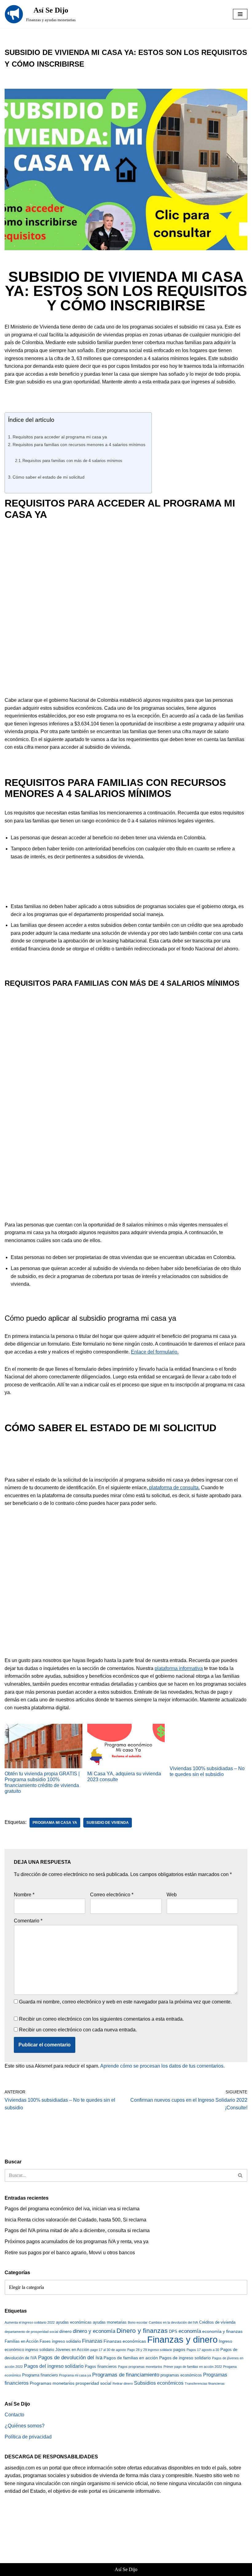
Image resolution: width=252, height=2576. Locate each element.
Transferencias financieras (205, 2384)
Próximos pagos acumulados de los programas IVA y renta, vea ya (77, 2242)
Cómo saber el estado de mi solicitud (49, 477)
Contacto (14, 2415)
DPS (173, 2331)
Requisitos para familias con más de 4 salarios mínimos (72, 461)
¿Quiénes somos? (25, 2426)
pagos (179, 2349)
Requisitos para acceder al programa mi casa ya (60, 437)
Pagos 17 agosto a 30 (203, 2350)
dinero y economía (94, 2331)
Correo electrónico (112, 1895)
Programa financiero (40, 2375)
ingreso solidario (40, 2350)
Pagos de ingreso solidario (185, 2358)
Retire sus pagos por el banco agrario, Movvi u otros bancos (70, 2253)
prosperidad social (93, 2383)
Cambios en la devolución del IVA (173, 2322)
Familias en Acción (22, 2341)
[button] (240, 14)
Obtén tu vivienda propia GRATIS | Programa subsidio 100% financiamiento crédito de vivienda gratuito (42, 1783)
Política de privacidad (28, 2437)
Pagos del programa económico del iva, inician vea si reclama (72, 2209)
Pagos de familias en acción (131, 2358)
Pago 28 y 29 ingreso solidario (150, 2350)
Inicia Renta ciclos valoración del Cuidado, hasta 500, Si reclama (75, 2220)
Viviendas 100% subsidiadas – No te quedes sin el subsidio (207, 1771)
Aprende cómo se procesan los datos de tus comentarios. (162, 2066)
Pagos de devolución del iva (70, 2358)
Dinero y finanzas (142, 2331)
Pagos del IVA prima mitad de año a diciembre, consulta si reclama (77, 2230)
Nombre (24, 1895)
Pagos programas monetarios (140, 2367)
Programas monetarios (52, 2383)
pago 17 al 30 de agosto (108, 2350)
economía (190, 2331)
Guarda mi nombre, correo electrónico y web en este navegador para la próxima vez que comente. (125, 2002)
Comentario (28, 1921)
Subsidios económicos (159, 2383)
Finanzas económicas (125, 2341)
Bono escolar (138, 2322)
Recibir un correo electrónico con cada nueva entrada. (78, 2030)
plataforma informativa (179, 1668)
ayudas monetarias (110, 2322)
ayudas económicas (74, 2322)
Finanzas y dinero (182, 2339)
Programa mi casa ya (55, 1823)
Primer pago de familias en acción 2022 (193, 2367)
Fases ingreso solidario (60, 2341)
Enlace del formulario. (155, 1352)
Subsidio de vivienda (108, 1823)
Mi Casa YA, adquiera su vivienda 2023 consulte (124, 1777)
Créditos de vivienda (217, 2322)
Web (172, 1895)
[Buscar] (240, 2175)
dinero (65, 2331)
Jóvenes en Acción (72, 2350)
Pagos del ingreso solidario (54, 2366)
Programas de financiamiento (126, 2375)
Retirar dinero (123, 2384)
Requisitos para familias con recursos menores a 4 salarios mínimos (79, 445)
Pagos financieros (101, 2366)
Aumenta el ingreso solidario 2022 (30, 2322)
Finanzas (92, 2341)
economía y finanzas (222, 2331)
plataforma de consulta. (174, 1488)
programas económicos (181, 2375)
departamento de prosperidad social (31, 2332)
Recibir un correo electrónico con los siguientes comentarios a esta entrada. (101, 2019)
